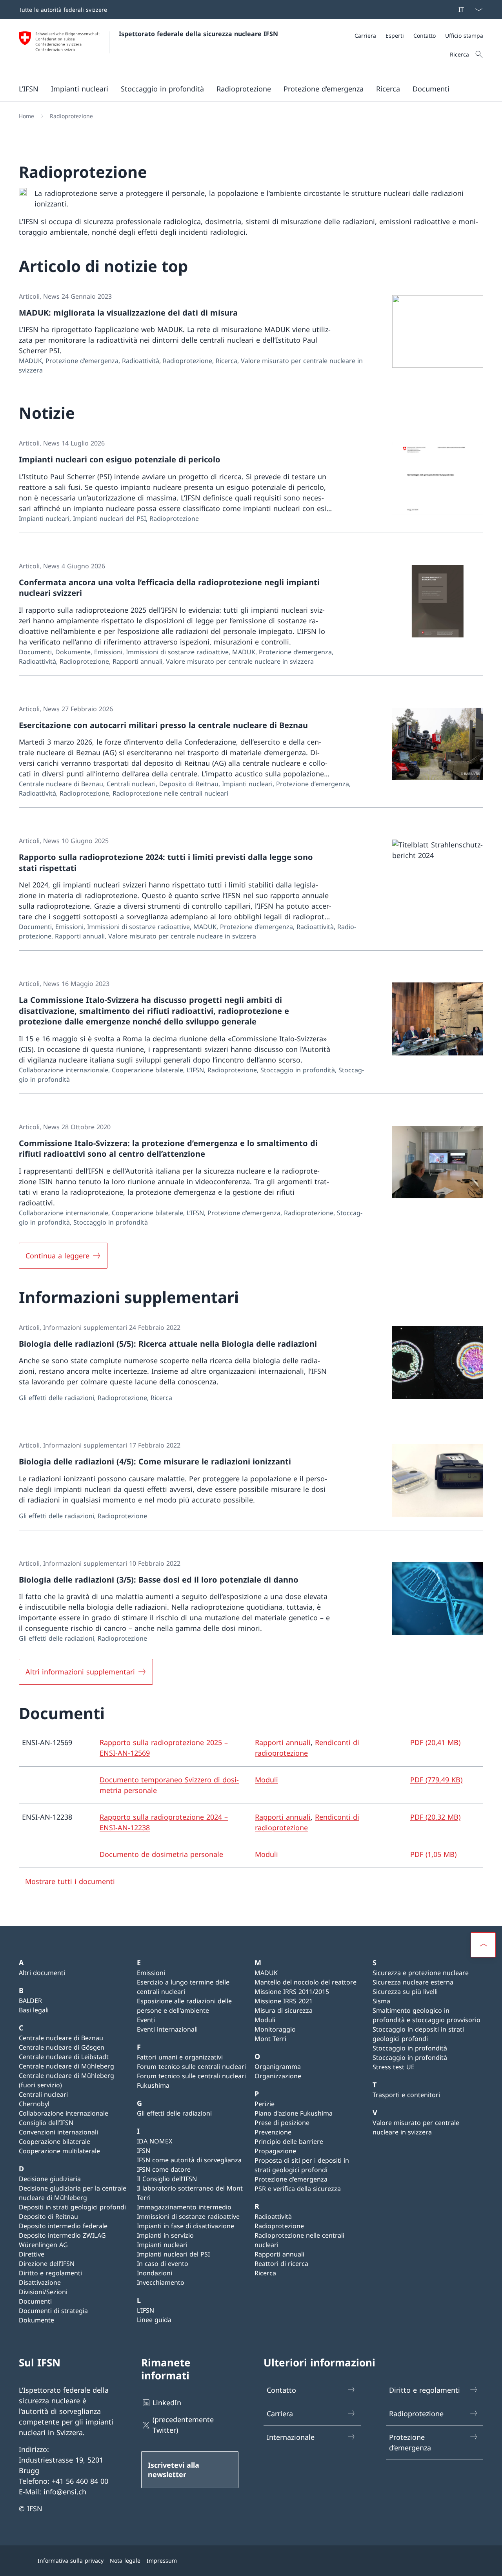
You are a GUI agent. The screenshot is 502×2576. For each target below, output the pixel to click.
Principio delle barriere (289, 2141)
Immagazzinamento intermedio (184, 2207)
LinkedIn (167, 2403)
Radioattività (273, 2216)
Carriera (280, 2414)
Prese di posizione (282, 2123)
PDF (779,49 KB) (436, 1780)
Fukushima (153, 2085)
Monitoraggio (275, 2029)
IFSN (144, 2151)
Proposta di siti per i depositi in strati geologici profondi (302, 2165)
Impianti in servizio (165, 2235)
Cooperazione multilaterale (59, 2151)
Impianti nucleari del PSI (173, 2254)
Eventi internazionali (167, 2029)
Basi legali (34, 2010)
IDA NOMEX (155, 2141)
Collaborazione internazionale (64, 2113)
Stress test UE (394, 2067)
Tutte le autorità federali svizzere (63, 10)
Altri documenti (42, 1973)
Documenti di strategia (53, 2311)
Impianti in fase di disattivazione (186, 2226)
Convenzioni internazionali (58, 2132)
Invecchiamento (161, 2282)
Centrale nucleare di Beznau (61, 2038)
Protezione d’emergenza (291, 2179)
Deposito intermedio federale (63, 2226)
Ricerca (265, 2273)
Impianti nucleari (162, 2245)
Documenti (35, 2301)
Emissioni (151, 1973)
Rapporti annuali (283, 1742)
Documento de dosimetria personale (161, 1854)
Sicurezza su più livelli (405, 1992)
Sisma (381, 2001)
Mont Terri (270, 2039)
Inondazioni (155, 2273)
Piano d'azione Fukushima (294, 2113)
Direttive (32, 2254)
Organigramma (278, 2067)
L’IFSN (146, 2310)
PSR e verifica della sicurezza (298, 2189)
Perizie (265, 2104)
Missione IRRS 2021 (284, 2001)
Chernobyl (34, 2104)
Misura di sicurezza (284, 2010)
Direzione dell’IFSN (47, 2264)
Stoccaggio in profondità (410, 2048)
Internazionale (291, 2437)
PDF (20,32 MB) (435, 1817)
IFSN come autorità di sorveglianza (189, 2160)
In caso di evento (163, 2264)
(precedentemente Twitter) (183, 2425)
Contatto (281, 2390)
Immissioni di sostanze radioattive (188, 2216)
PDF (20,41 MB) (435, 1742)
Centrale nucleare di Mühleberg (66, 2066)
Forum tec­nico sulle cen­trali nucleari (191, 2067)
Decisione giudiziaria (50, 2179)
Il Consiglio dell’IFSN (167, 2179)
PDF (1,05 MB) (433, 1854)
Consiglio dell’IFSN (46, 2123)
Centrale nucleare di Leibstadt (64, 2057)
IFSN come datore (164, 2169)
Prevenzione (273, 2132)
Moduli (266, 1780)
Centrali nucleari (43, 2094)
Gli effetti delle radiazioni (174, 2113)
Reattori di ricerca (281, 2264)
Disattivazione (40, 2282)
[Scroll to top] (483, 1945)
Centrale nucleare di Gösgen (62, 2047)
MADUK (266, 1973)
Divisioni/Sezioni (43, 2292)
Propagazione (275, 2151)
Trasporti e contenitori (406, 2095)
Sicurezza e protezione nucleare (421, 1973)
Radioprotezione (279, 2226)
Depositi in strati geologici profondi (72, 2207)
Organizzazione (278, 2076)
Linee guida (154, 2320)
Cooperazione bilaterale (55, 2141)
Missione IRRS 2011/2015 (292, 1992)
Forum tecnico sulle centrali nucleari (191, 2076)
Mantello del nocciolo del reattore (306, 1982)
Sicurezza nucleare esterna (413, 1982)
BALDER (30, 2001)
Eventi (146, 2020)
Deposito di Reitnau (48, 2216)
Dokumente (36, 2320)
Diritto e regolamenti (50, 2273)
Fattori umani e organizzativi (180, 2057)
